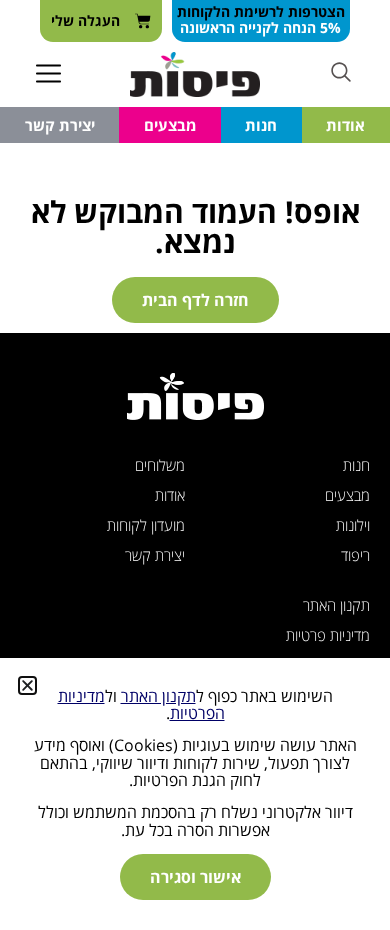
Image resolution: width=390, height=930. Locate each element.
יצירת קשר (60, 125)
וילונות (353, 525)
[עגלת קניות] (101, 21)
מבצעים (170, 125)
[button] (49, 74)
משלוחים (160, 465)
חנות (261, 125)
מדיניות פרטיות (328, 635)
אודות (345, 125)
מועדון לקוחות (146, 525)
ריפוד (355, 555)
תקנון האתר (336, 605)
